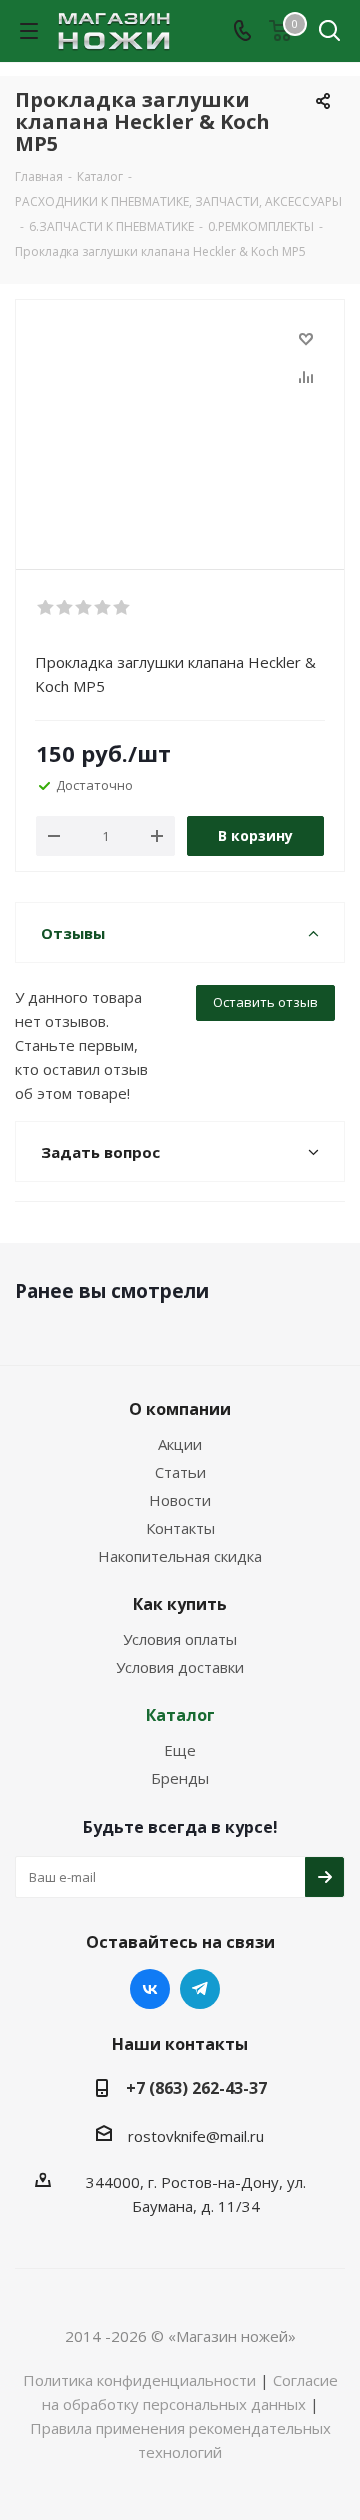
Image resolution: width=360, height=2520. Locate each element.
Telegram (200, 1989)
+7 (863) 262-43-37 (196, 2088)
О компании (180, 1409)
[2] (65, 608)
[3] (84, 608)
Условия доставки (180, 1667)
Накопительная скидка (180, 1556)
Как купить (180, 1604)
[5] (122, 608)
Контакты (180, 1528)
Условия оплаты (180, 1639)
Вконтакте (150, 1989)
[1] (46, 608)
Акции (180, 1444)
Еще (180, 1750)
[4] (103, 608)
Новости (180, 1500)
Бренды (180, 1778)
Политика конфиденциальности (139, 2380)
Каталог (180, 1715)
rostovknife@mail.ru (196, 2136)
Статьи (180, 1472)
